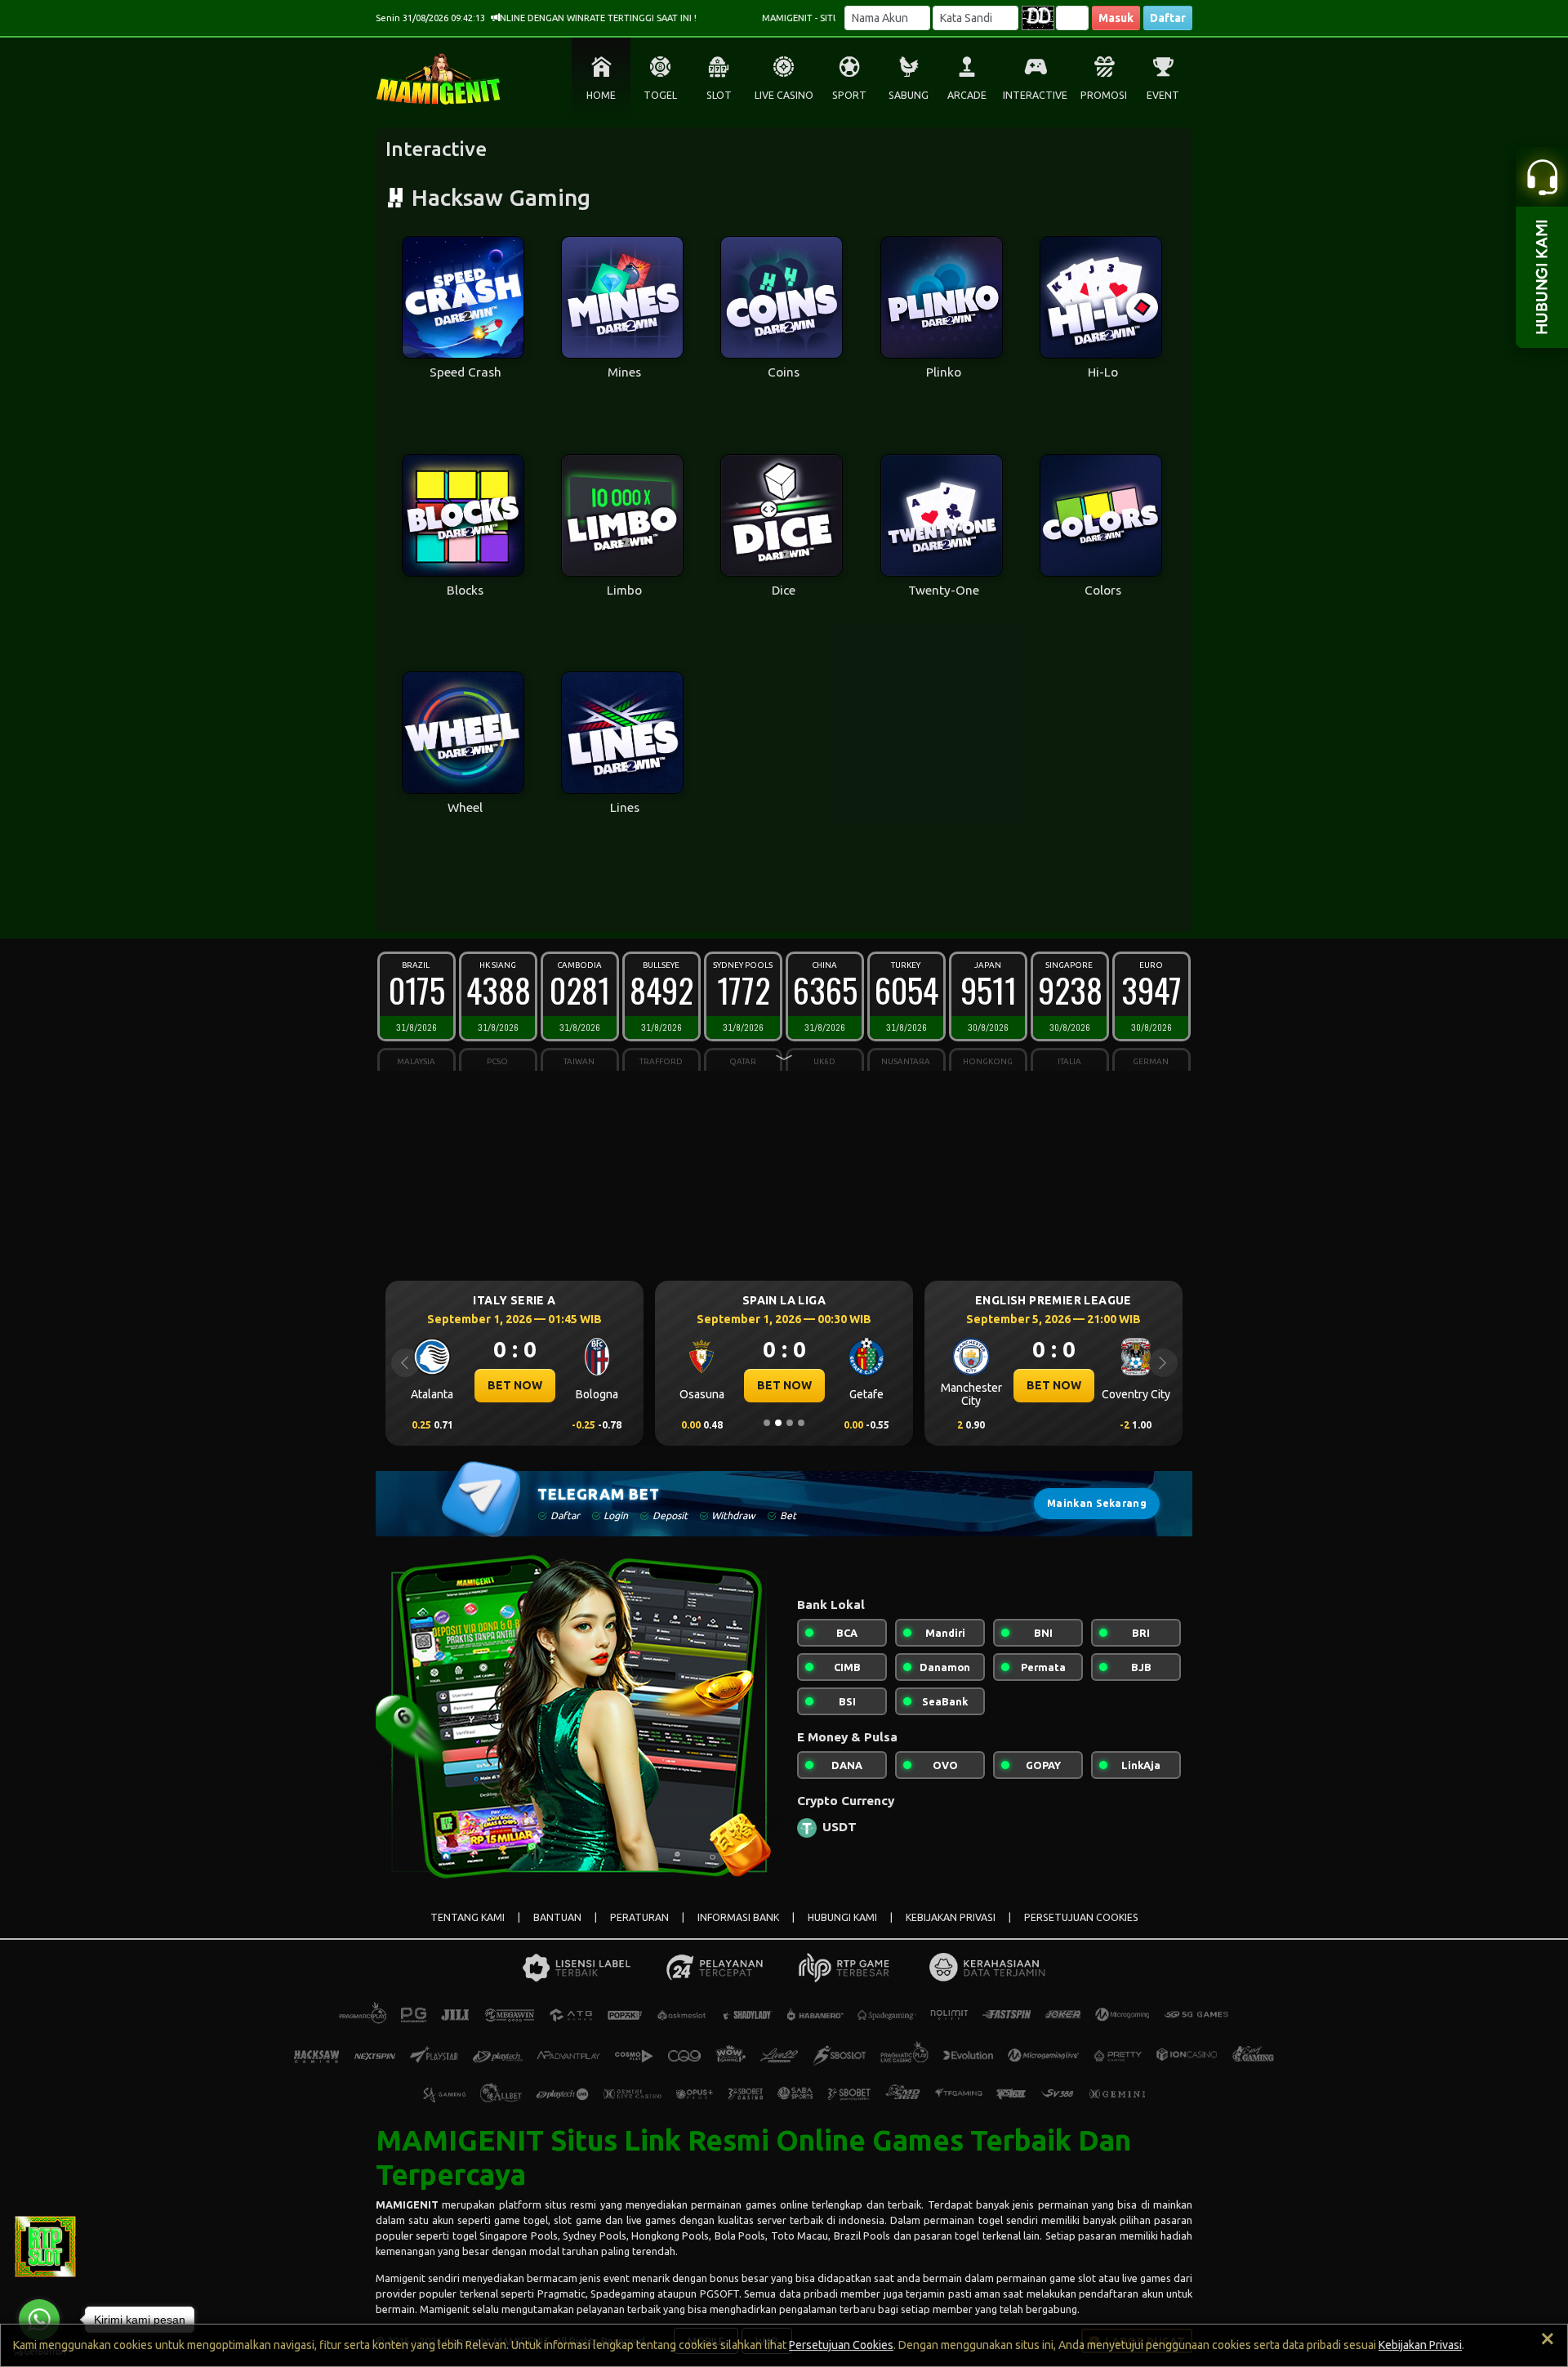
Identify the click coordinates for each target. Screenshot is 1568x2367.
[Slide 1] (767, 1423)
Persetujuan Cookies (841, 2345)
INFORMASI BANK (738, 1917)
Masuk (1116, 18)
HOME (601, 95)
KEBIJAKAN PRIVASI (951, 1917)
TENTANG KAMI (468, 1917)
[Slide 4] (801, 1423)
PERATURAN (639, 1917)
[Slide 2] (778, 1423)
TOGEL (660, 95)
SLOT (719, 95)
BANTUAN (557, 1917)
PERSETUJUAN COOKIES (1081, 1917)
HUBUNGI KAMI (842, 1917)
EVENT (1163, 95)
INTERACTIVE (1035, 95)
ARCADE (967, 95)
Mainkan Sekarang (1097, 1503)
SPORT (849, 95)
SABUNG (909, 95)
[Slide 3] (790, 1423)
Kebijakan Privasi (1420, 2345)
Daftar (1168, 18)
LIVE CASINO (784, 95)
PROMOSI (1104, 95)
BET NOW (519, 1385)
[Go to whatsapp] (39, 2320)
